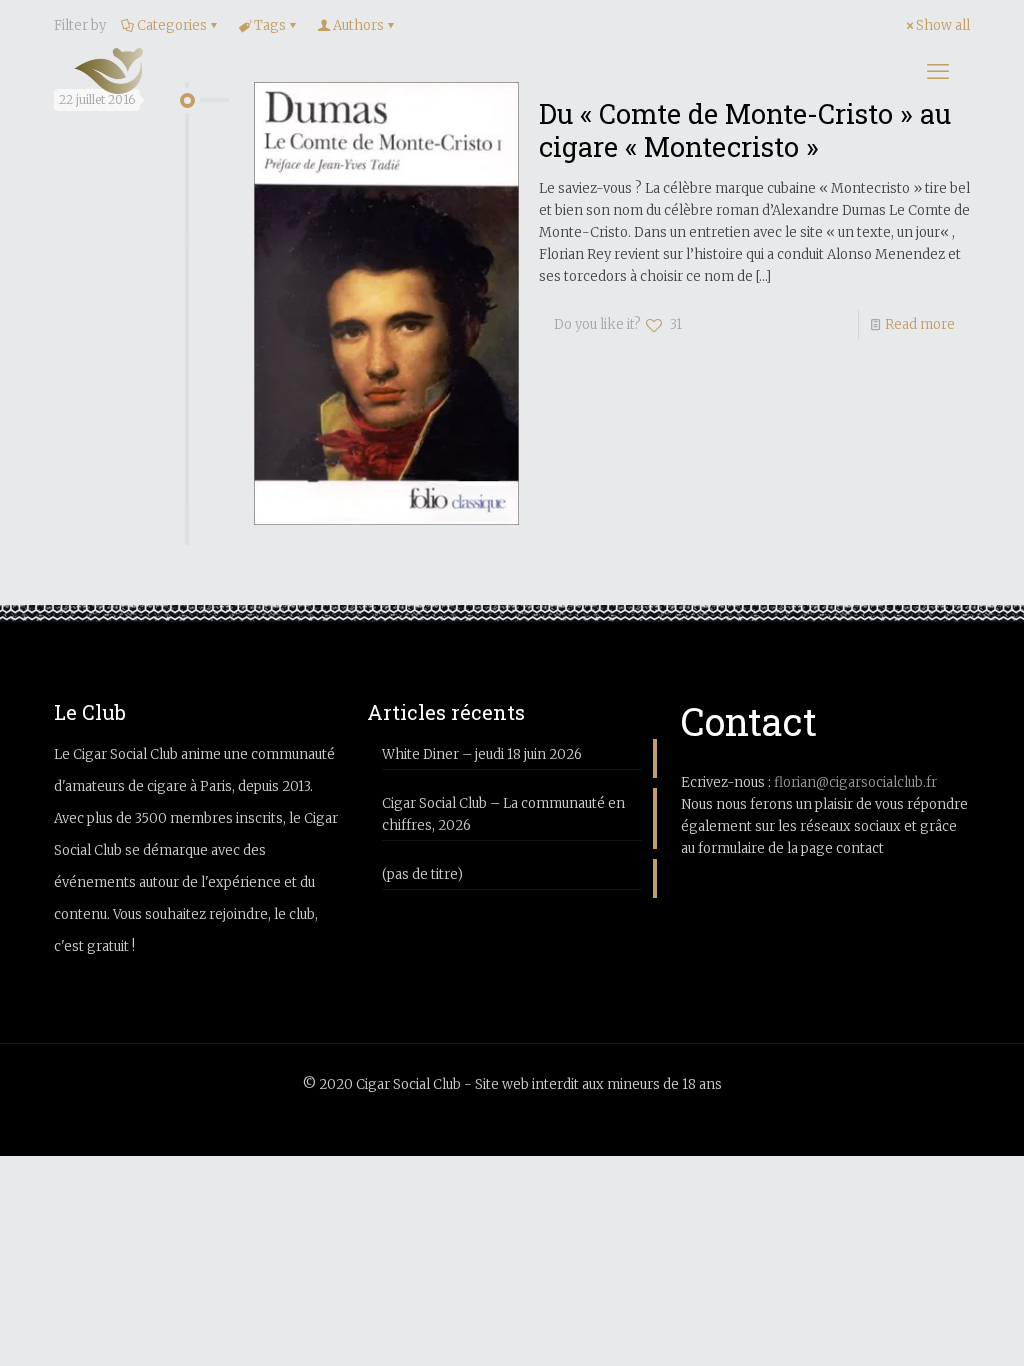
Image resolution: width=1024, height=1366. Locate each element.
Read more (920, 324)
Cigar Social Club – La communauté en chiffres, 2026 (503, 814)
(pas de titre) (422, 874)
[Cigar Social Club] (108, 71)
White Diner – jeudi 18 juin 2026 (482, 754)
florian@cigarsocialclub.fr (855, 782)
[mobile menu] (938, 71)
